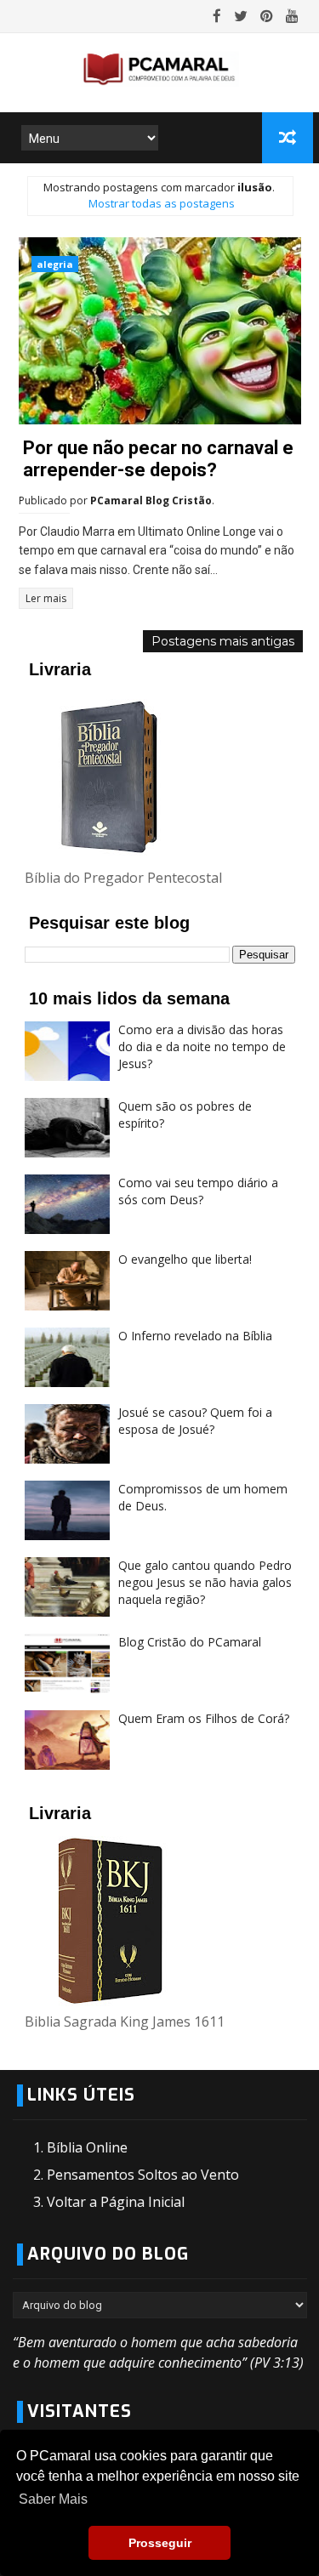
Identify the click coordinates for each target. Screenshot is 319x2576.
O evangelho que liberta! (185, 1259)
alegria (55, 264)
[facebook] (217, 16)
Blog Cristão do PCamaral (190, 1642)
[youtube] (292, 16)
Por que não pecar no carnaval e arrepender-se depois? (158, 459)
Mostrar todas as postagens (162, 203)
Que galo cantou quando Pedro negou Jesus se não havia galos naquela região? (205, 1582)
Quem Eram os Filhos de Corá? (204, 1718)
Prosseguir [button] (160, 2543)
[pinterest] (267, 16)
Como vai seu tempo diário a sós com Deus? (198, 1191)
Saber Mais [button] (53, 2499)
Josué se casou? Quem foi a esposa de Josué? (195, 1421)
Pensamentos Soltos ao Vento (143, 2175)
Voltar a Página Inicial (116, 2202)
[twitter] (241, 16)
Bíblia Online (87, 2147)
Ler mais (46, 598)
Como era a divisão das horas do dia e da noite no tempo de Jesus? (202, 1046)
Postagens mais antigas (223, 641)
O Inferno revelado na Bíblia (195, 1336)
